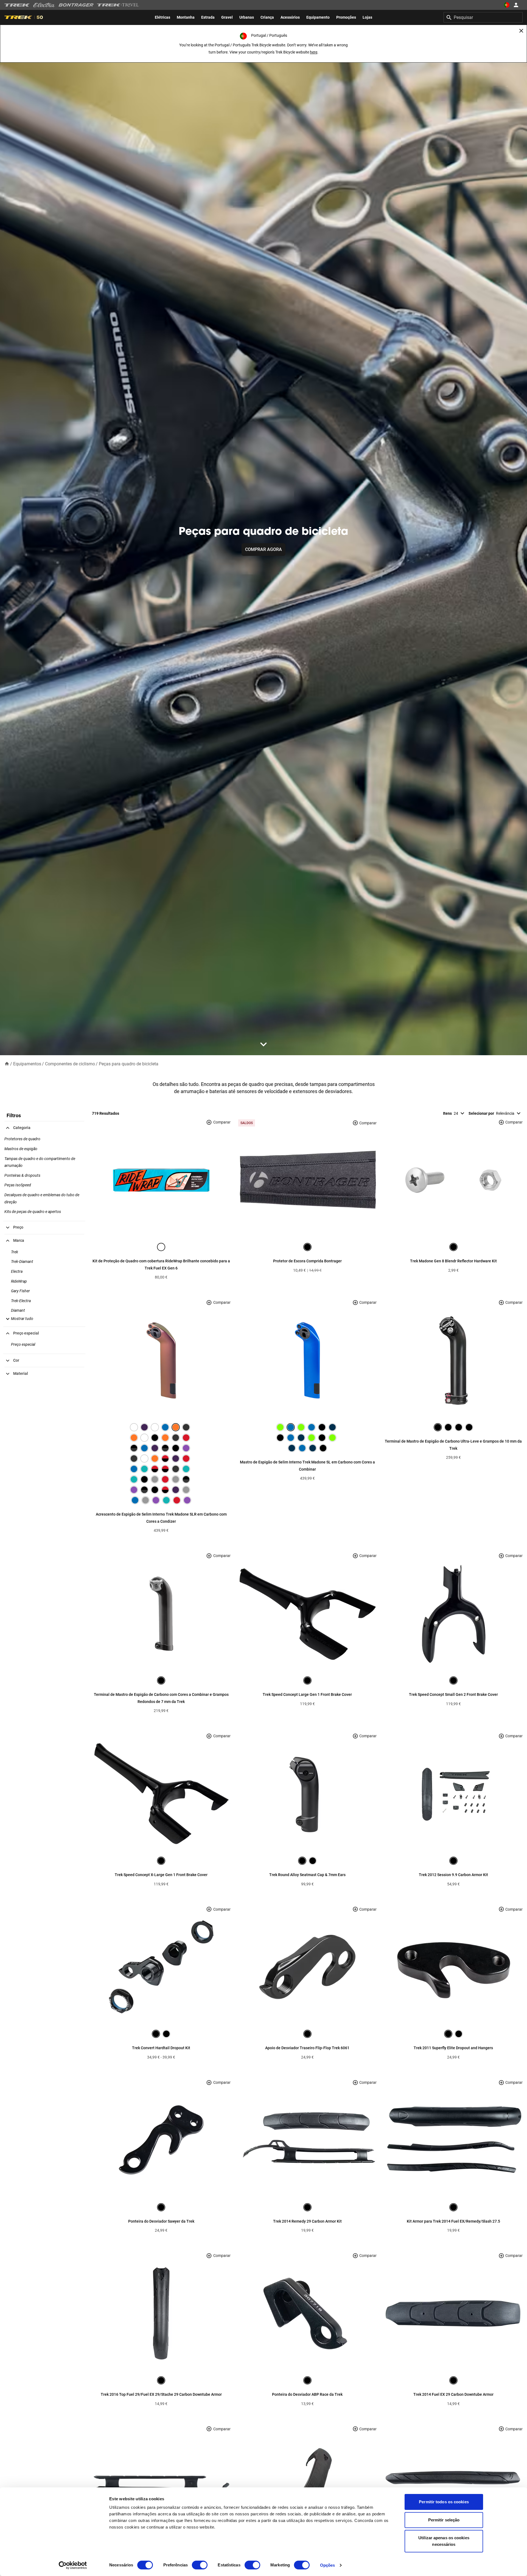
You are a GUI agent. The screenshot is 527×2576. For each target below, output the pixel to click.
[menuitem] (162, 17)
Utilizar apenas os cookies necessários (444, 2541)
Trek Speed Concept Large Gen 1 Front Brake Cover (307, 1694)
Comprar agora (263, 549)
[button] (19, 1319)
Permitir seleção (444, 2520)
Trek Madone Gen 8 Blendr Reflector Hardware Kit (453, 1261)
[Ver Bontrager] (76, 5)
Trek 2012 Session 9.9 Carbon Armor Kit (453, 1875)
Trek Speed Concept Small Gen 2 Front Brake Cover (453, 1694)
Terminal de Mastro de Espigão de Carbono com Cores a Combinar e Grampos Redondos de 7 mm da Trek (161, 1698)
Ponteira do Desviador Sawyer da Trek (161, 2221)
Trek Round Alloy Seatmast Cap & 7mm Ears (307, 1875)
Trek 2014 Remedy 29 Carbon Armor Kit (307, 2221)
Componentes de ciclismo (70, 1064)
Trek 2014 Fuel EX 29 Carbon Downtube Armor (453, 2394)
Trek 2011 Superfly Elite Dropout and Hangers (453, 2048)
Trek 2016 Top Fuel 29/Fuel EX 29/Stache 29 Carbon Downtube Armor (161, 2394)
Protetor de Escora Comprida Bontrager (307, 1261)
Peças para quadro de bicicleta (129, 1064)
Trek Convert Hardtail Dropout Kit (161, 2048)
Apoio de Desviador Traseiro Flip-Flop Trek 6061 (307, 2048)
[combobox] (483, 17)
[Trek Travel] (118, 5)
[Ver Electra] (44, 5)
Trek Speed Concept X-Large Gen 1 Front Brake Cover (161, 1875)
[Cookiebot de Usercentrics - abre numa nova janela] (73, 2565)
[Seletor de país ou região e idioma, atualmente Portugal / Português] (507, 5)
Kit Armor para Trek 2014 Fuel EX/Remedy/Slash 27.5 (453, 2221)
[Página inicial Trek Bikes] (17, 5)
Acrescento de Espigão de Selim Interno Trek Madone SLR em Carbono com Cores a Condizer (161, 1518)
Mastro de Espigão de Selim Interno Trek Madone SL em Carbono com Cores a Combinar (307, 1466)
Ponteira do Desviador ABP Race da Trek (307, 2394)
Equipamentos (27, 1064)
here (314, 52)
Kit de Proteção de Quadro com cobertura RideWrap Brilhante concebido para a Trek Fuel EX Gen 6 (161, 1265)
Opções (328, 2565)
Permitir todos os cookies (444, 2502)
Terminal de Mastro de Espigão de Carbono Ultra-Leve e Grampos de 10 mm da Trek (453, 1445)
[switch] (200, 2565)
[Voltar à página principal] (7, 1064)
